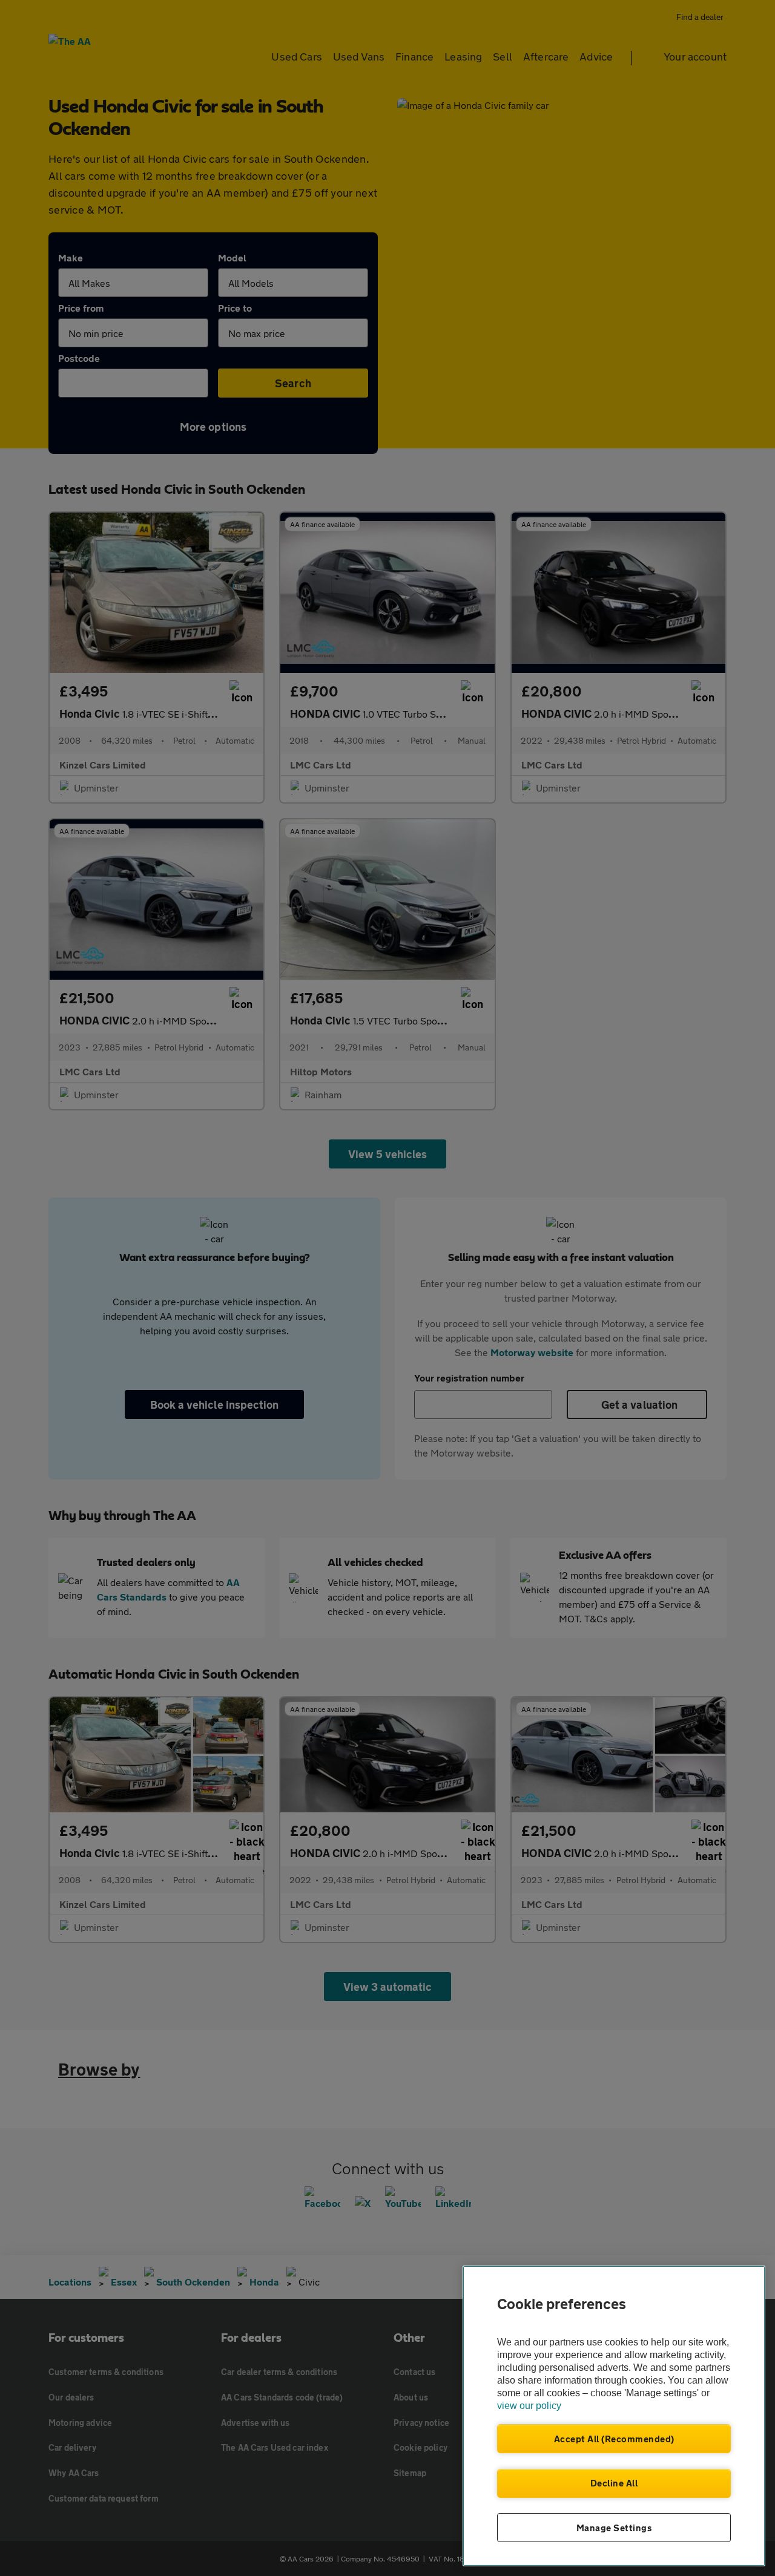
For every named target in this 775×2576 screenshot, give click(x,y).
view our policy (529, 2406)
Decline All (614, 2483)
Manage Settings (614, 2528)
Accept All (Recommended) (614, 2439)
